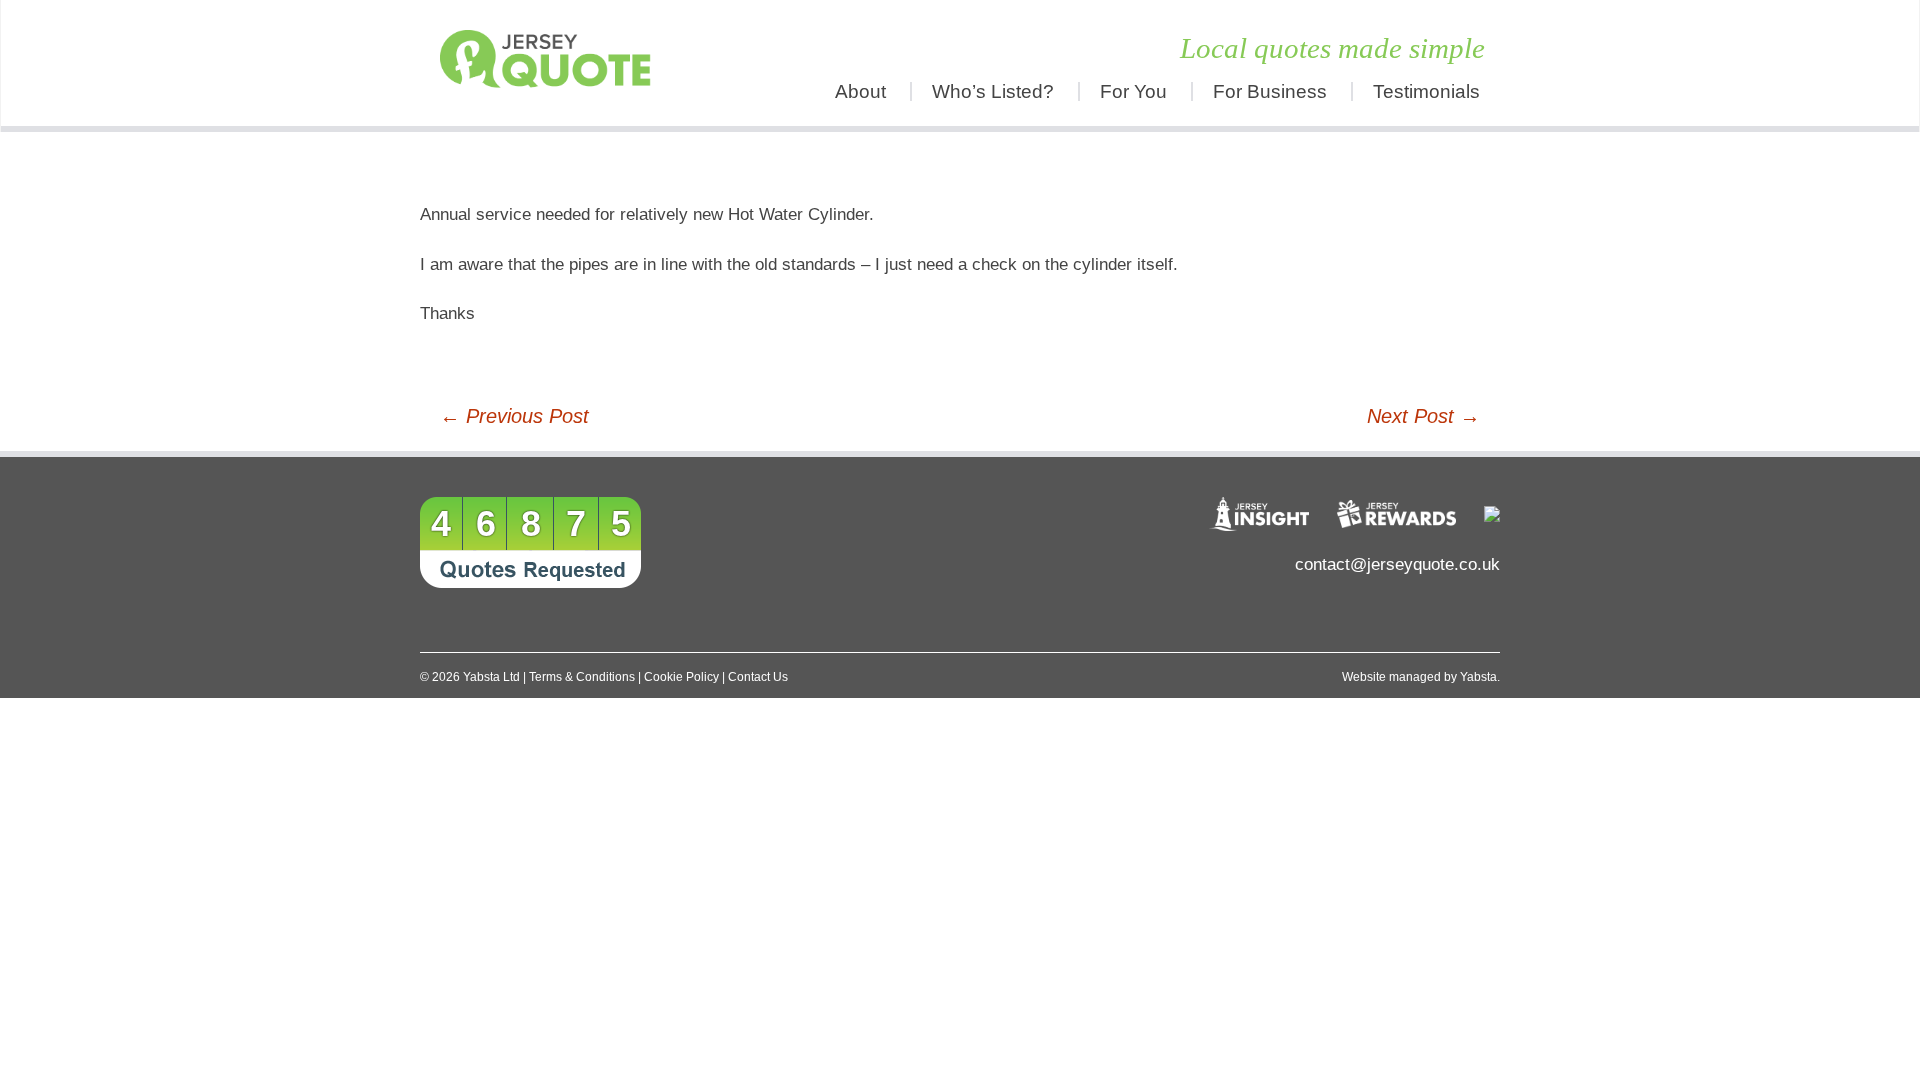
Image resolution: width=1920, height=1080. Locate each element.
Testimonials (1426, 91)
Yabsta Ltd (491, 677)
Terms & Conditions (582, 677)
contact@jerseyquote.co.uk (1397, 564)
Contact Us (758, 677)
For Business (1270, 91)
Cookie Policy (681, 677)
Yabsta (1478, 677)
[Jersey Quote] (555, 63)
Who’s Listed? (993, 91)
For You (1133, 91)
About (860, 91)
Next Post (1423, 416)
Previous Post (514, 416)
